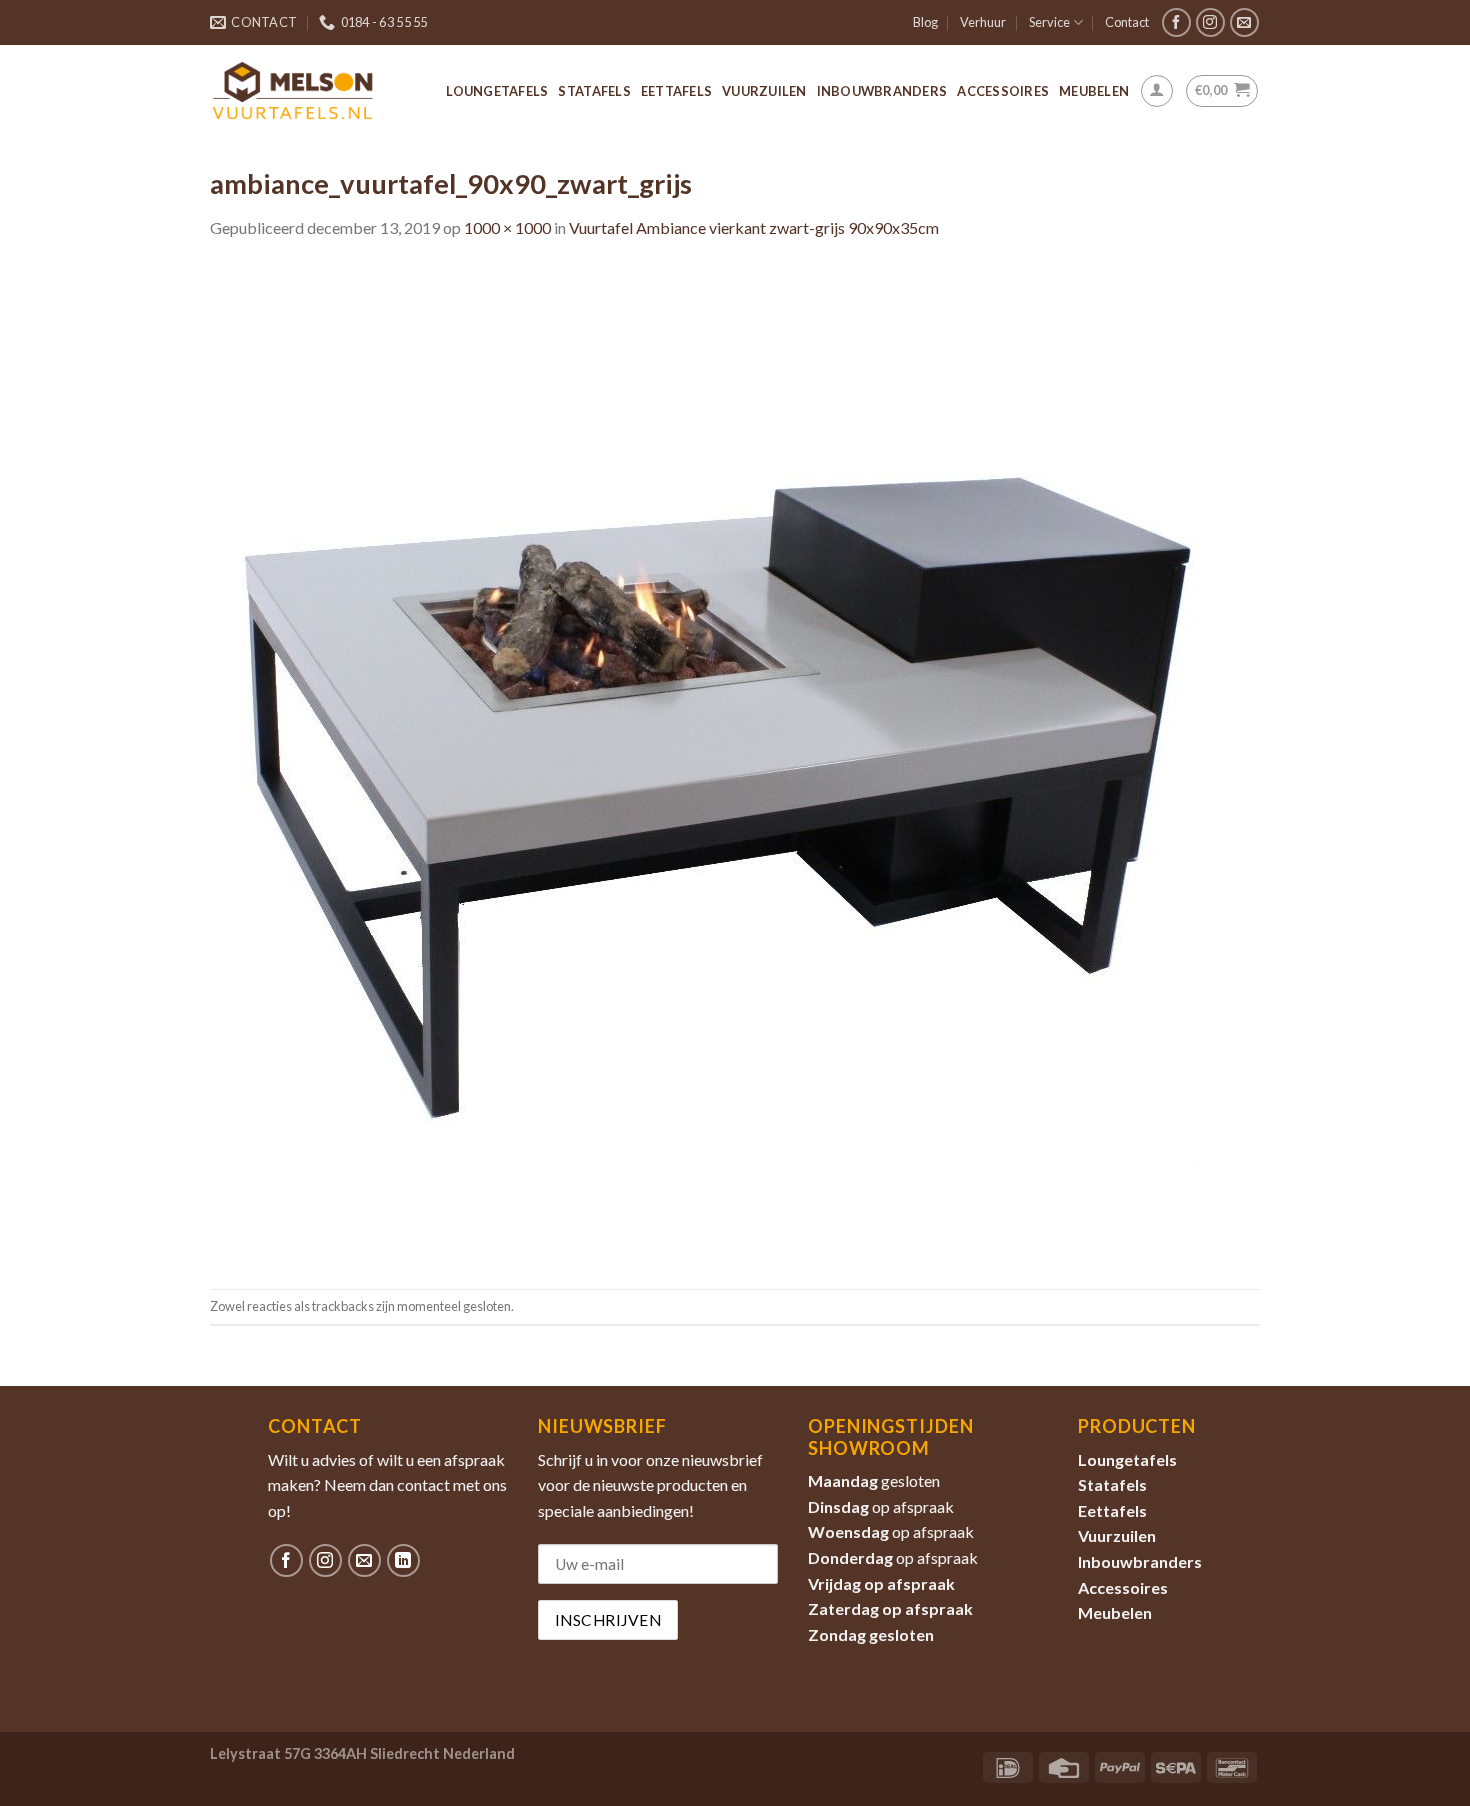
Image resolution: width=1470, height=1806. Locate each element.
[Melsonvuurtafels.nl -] (293, 90)
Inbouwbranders (882, 91)
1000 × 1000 (507, 227)
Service (1049, 22)
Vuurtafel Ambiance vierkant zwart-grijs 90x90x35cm (754, 227)
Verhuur (983, 22)
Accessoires (1003, 91)
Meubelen (1094, 91)
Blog (925, 22)
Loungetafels (497, 91)
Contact (1127, 22)
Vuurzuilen (764, 91)
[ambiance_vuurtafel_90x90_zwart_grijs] (710, 762)
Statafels (594, 91)
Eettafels (676, 91)
